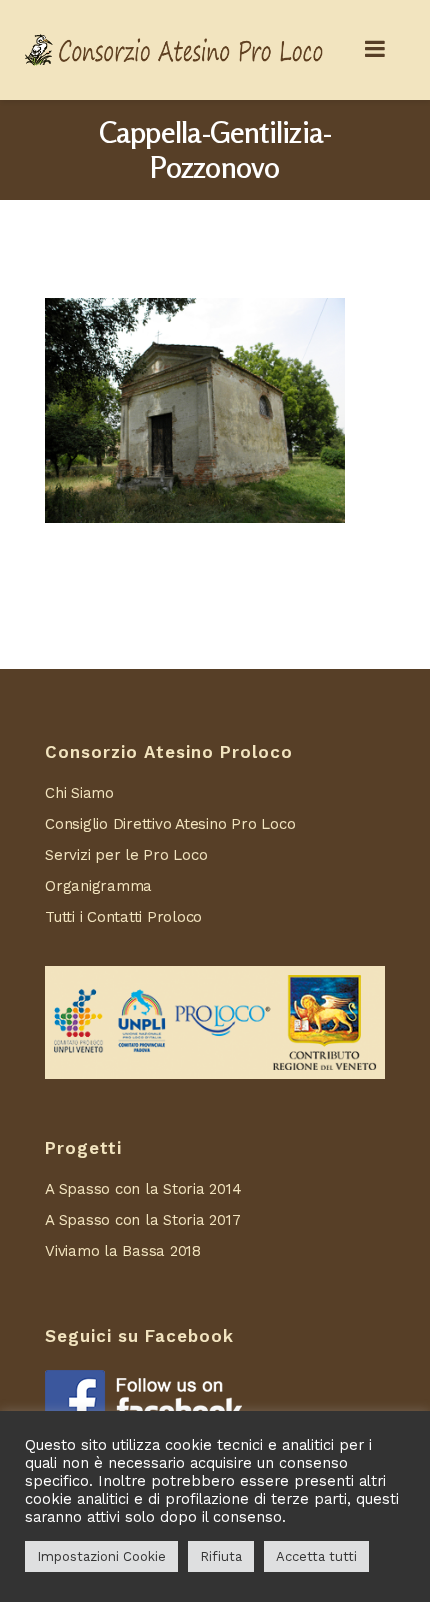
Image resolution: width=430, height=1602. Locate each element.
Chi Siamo (79, 793)
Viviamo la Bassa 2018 (123, 1251)
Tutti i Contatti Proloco (123, 917)
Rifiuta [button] (221, 1556)
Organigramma (98, 886)
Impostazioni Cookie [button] (101, 1556)
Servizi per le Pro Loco (126, 855)
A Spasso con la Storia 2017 (143, 1220)
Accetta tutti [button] (316, 1556)
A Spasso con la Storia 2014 (143, 1189)
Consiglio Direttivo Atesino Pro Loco (170, 824)
